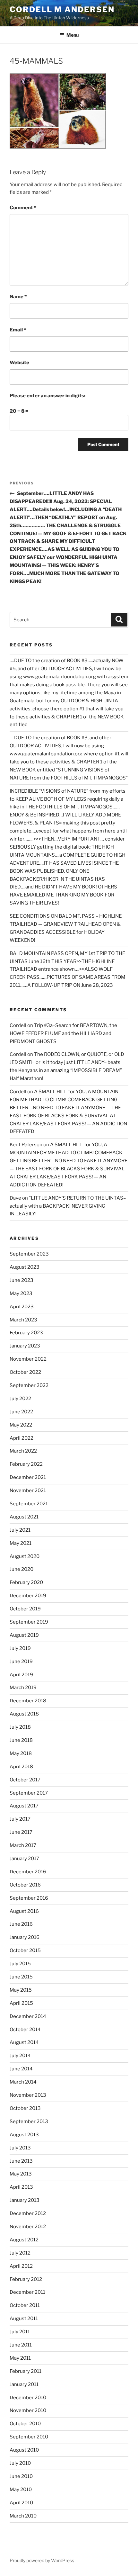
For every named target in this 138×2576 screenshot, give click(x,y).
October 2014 (25, 2030)
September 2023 (29, 1254)
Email (18, 330)
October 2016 (25, 1885)
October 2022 (25, 1372)
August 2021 (24, 1517)
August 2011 (24, 2319)
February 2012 (26, 2279)
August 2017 (24, 1806)
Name (18, 297)
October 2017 (25, 1780)
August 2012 (24, 2240)
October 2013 (25, 2108)
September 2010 (29, 2437)
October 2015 (25, 1950)
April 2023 (22, 1307)
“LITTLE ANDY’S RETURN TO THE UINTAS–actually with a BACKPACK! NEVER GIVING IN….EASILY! (68, 1206)
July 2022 (20, 1399)
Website (19, 363)
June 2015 (21, 1977)
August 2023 (25, 1267)
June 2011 (21, 2345)
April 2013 (21, 2187)
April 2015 (21, 2003)
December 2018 (28, 1701)
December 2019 (28, 1596)
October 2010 (25, 2424)
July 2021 (20, 1530)
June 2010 (21, 2476)
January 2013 (25, 2200)
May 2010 (21, 2490)
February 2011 (26, 2371)
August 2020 (25, 1556)
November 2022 (28, 1359)
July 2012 (20, 2253)
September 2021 (29, 1504)
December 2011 (27, 2292)
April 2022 (22, 1438)
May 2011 (20, 2358)
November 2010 (28, 2410)
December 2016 (28, 1872)
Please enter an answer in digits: (47, 396)
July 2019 (20, 1648)
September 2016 (29, 1898)
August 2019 (24, 1635)
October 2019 (25, 1609)
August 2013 (24, 2135)
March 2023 (23, 1320)
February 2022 (26, 1464)
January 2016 (25, 1937)
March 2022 (23, 1451)
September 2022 (29, 1385)
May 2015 (21, 1990)
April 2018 (21, 1767)
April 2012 (21, 2266)
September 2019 (29, 1622)
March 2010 (23, 2516)
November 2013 (28, 2095)
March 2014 (23, 2082)
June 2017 (21, 1832)
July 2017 (20, 1819)
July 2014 (20, 2056)
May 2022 (21, 1425)
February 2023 (26, 1333)
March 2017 (23, 1845)
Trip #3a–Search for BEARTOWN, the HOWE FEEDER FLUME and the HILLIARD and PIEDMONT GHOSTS (63, 1033)
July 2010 (20, 2463)
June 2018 (21, 1740)
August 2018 (24, 1714)
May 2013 (21, 2174)
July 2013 (20, 2148)
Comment (23, 208)
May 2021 (21, 1543)
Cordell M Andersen (62, 9)
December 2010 (28, 2398)
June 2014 (21, 2069)
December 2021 (28, 1477)
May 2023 (21, 1293)
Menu (73, 35)
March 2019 (23, 1688)
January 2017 (24, 1859)
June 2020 (22, 1569)
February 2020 (26, 1582)
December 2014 (28, 2016)
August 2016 (24, 1911)
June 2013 (21, 2161)
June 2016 (21, 1924)
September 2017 (29, 1793)
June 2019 (21, 1662)
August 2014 (24, 2042)
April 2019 (21, 1675)
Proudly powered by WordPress (42, 2560)
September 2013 (29, 2121)
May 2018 (21, 1753)
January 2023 (25, 1346)
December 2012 (28, 2213)
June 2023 (22, 1280)
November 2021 (28, 1491)
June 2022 (21, 1412)
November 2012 (28, 2227)
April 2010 (21, 2503)
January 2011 (24, 2384)
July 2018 (20, 1727)
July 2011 (20, 2332)
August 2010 (24, 2450)
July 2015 (20, 1964)
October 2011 (25, 2305)
